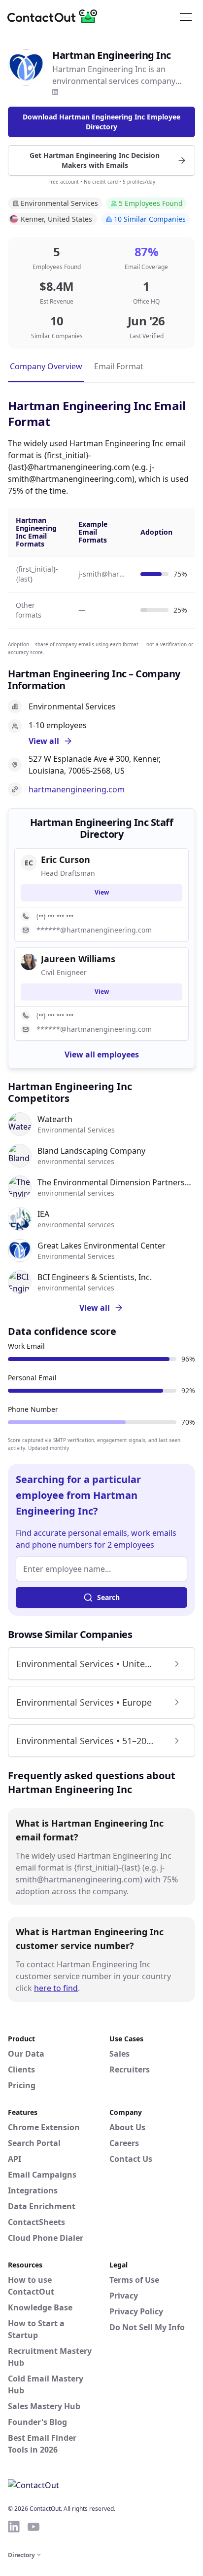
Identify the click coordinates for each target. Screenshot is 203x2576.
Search (108, 1597)
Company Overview (46, 366)
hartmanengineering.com (77, 789)
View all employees (102, 1054)
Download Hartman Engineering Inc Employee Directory (101, 122)
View (102, 892)
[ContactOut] (56, 16)
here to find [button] (56, 1988)
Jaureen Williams (78, 959)
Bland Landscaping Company (91, 1151)
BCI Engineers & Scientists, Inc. (95, 1277)
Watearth (55, 1119)
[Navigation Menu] (186, 16)
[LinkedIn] (55, 92)
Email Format (119, 366)
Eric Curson (66, 859)
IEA (43, 1214)
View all (95, 1308)
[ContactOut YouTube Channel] (34, 2527)
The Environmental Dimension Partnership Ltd (116, 1182)
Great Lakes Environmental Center (101, 1246)
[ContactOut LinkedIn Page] (14, 2527)
